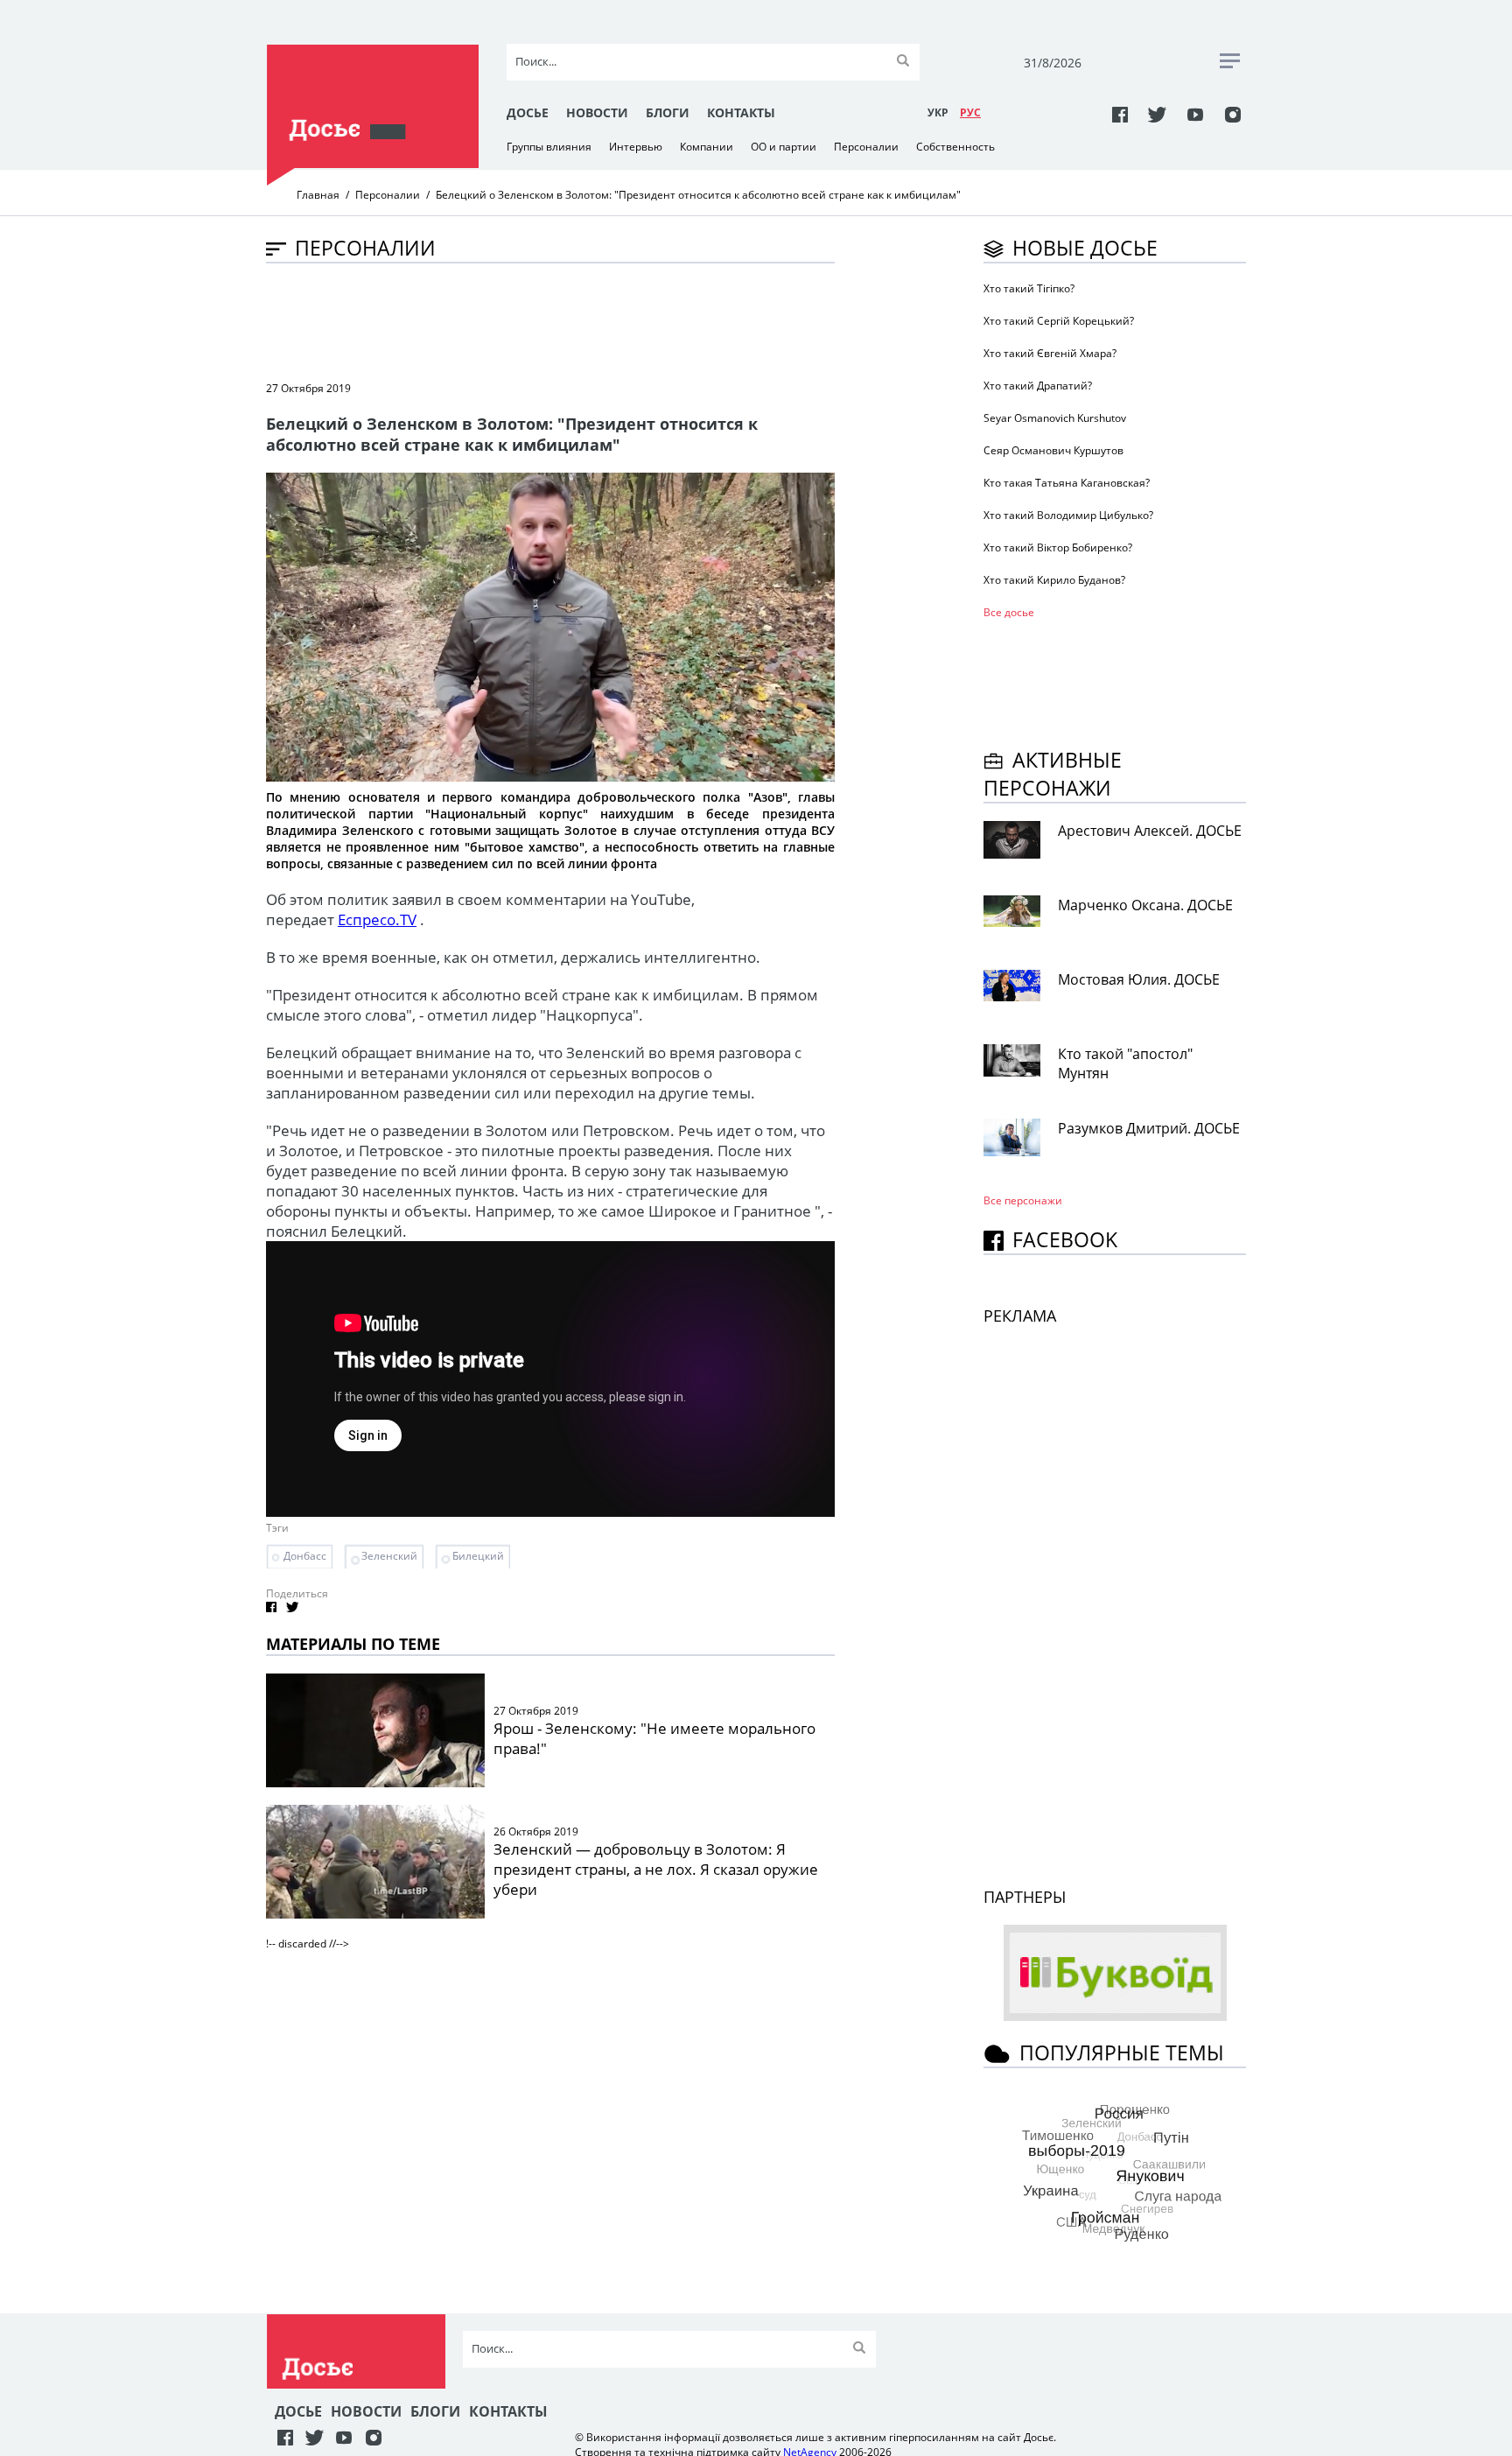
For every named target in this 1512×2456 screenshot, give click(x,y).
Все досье (1009, 612)
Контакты (741, 112)
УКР (938, 112)
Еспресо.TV (377, 919)
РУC (970, 112)
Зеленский (389, 1556)
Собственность (955, 147)
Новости (597, 112)
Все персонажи (1023, 1200)
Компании (707, 147)
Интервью (636, 147)
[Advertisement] (584, 320)
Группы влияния (549, 147)
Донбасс (305, 1556)
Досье (528, 112)
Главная (318, 195)
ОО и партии (784, 147)
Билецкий (478, 1556)
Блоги (668, 112)
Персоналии (866, 147)
